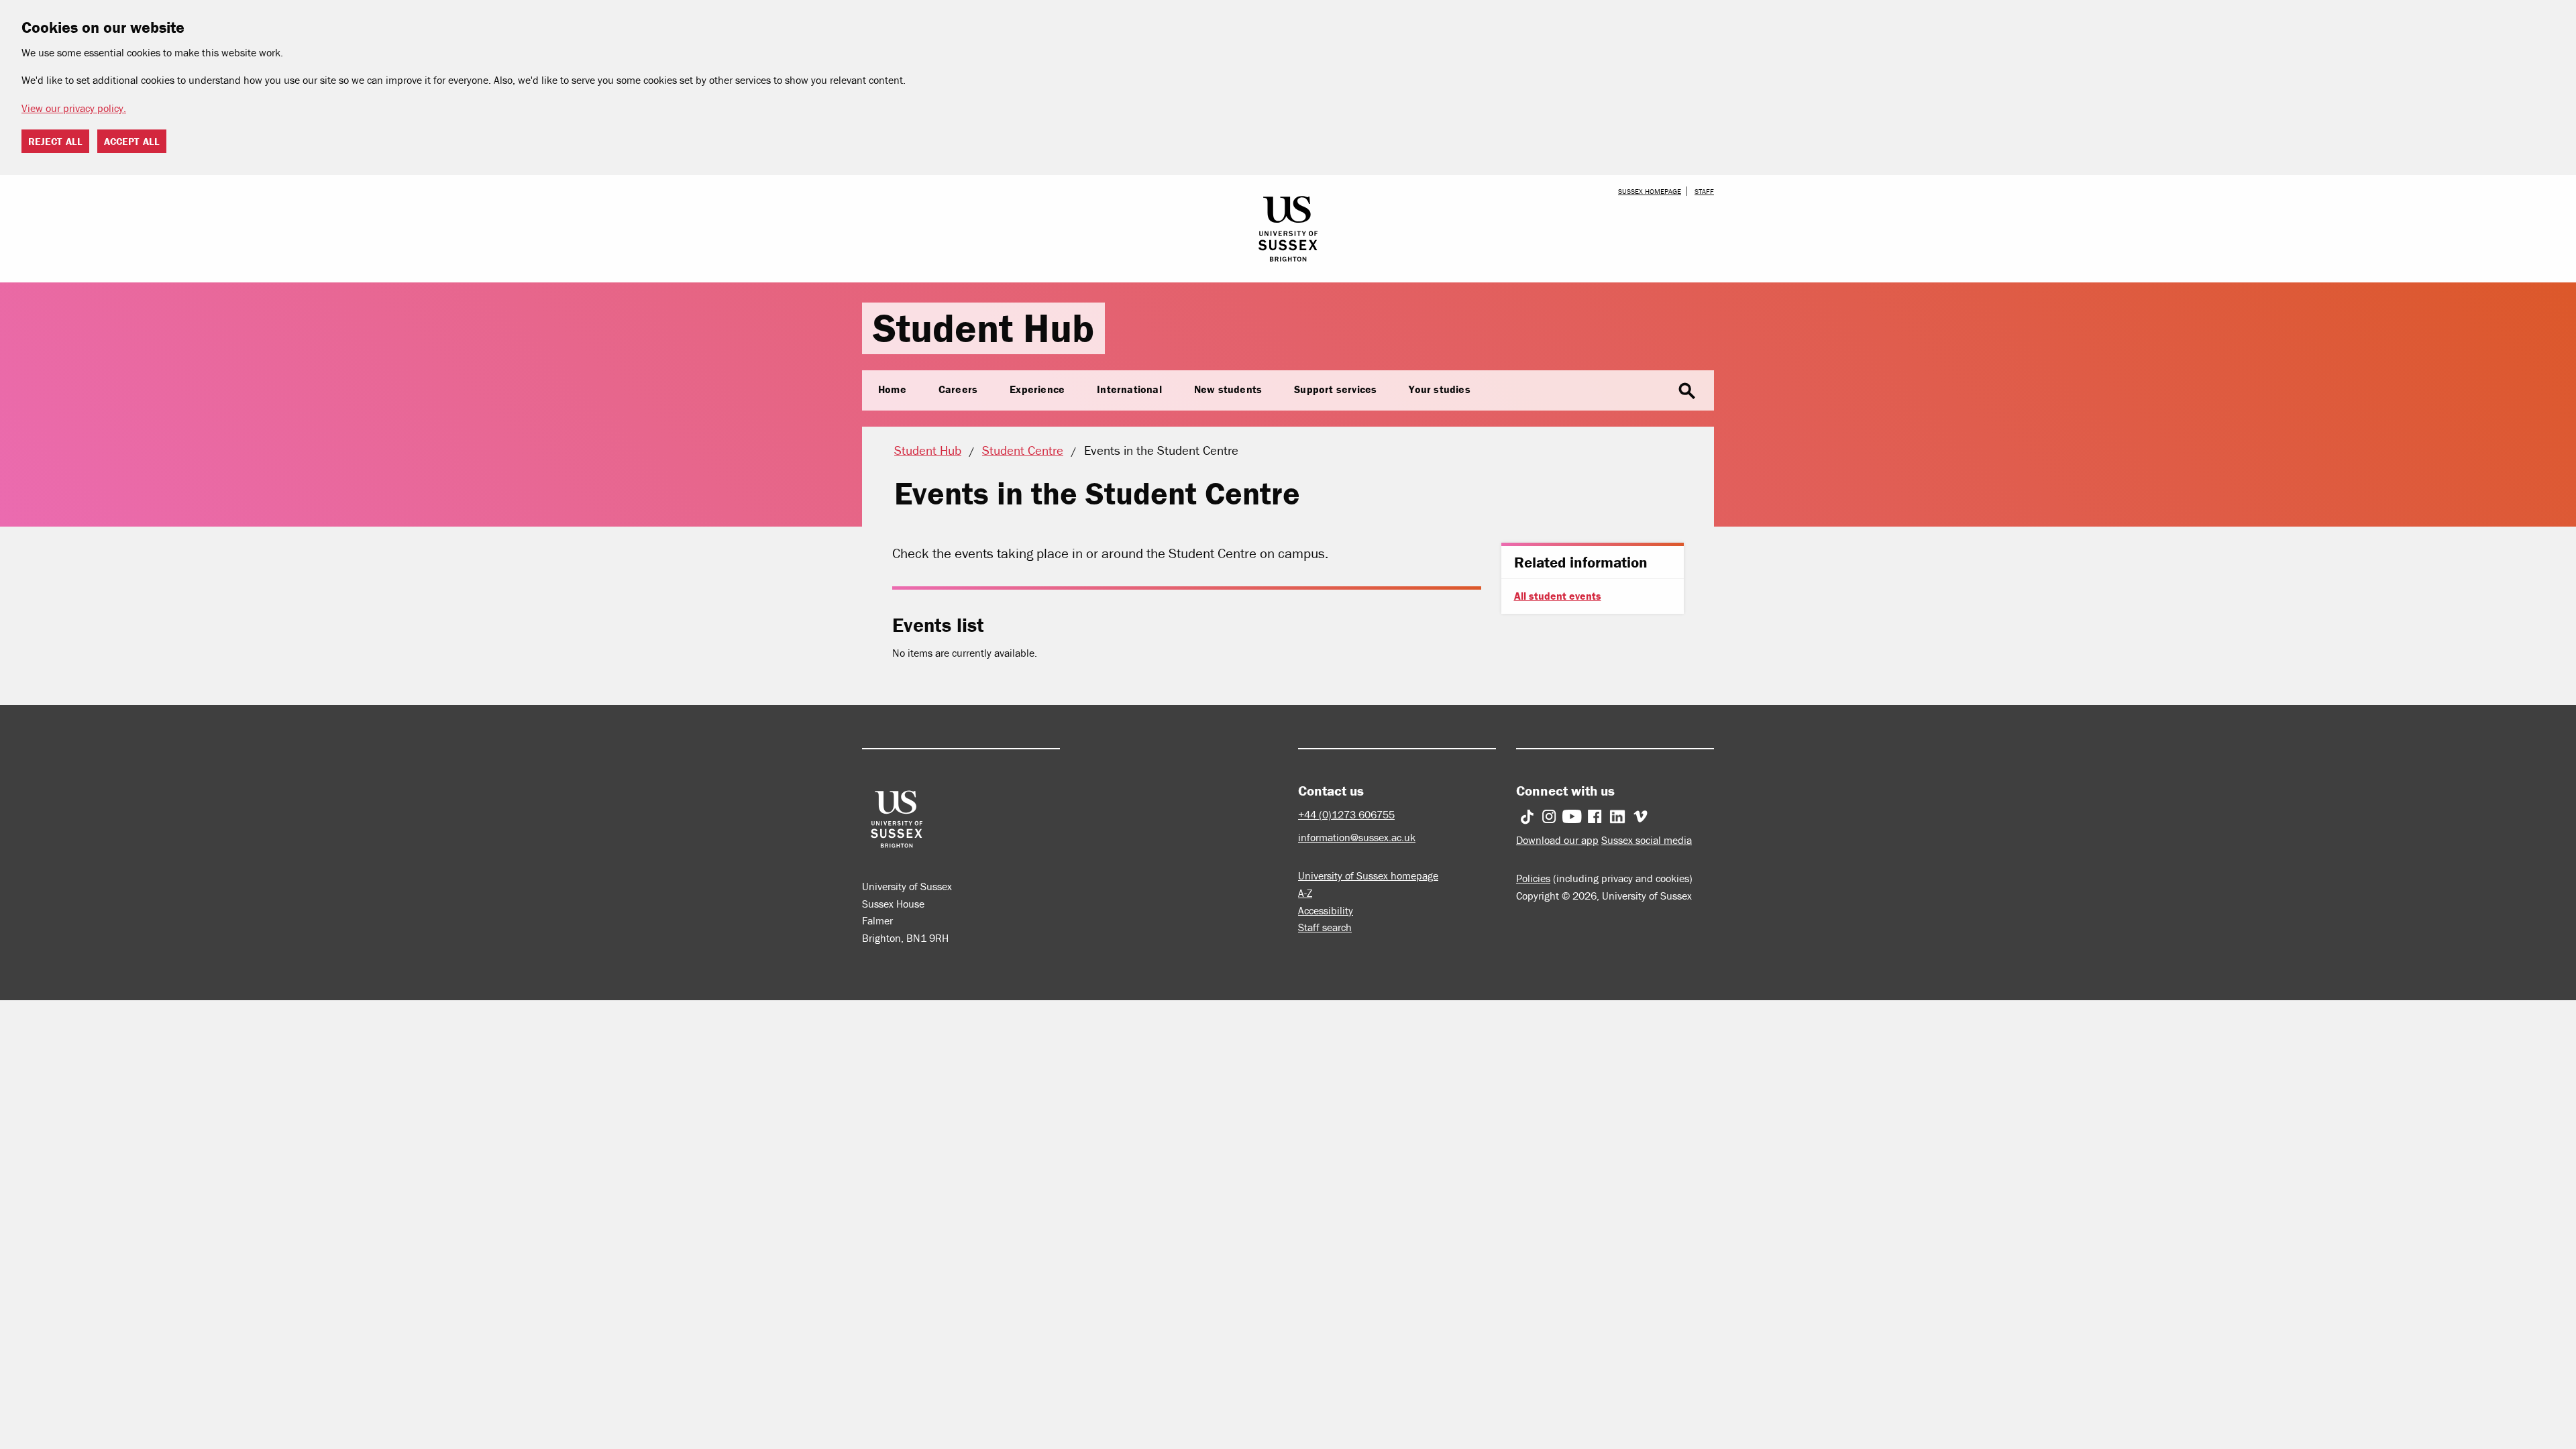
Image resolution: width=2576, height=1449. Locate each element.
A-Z (1305, 893)
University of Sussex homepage (1368, 875)
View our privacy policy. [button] (74, 108)
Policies (1533, 878)
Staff (1704, 191)
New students (1228, 389)
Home (892, 389)
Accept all (132, 141)
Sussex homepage (1650, 191)
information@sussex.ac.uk (1357, 837)
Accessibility (1326, 910)
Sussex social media (1647, 840)
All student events (1558, 596)
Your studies (1439, 389)
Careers (958, 389)
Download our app (1557, 840)
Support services (1335, 389)
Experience (1037, 389)
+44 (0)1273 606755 (1346, 814)
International (1129, 389)
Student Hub (983, 328)
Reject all (55, 141)
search (1687, 391)
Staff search (1325, 927)
